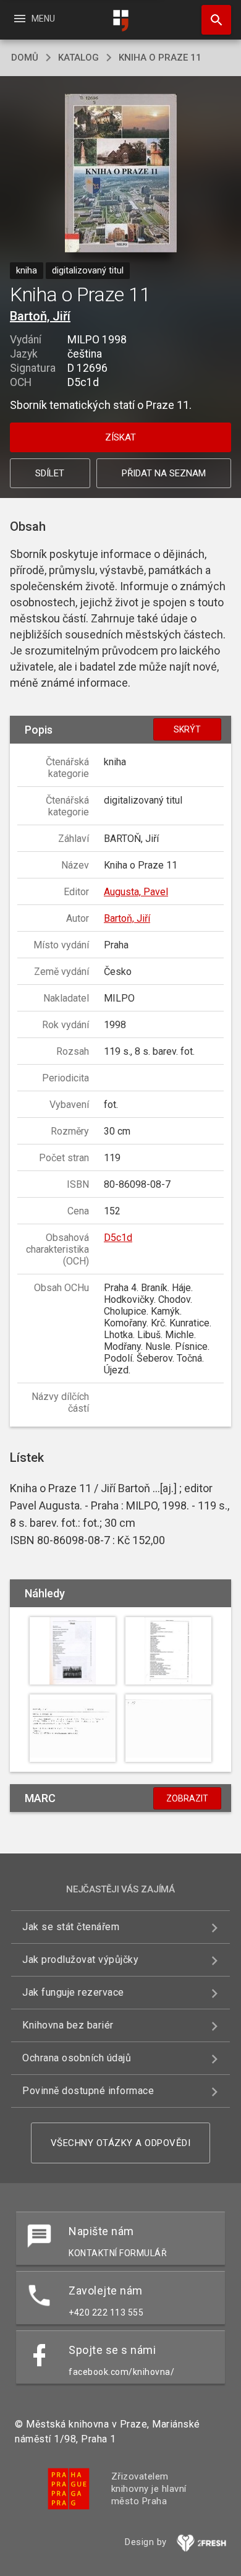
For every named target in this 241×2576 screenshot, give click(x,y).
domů (25, 58)
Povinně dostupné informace (88, 2091)
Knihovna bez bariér (68, 2025)
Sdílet (50, 473)
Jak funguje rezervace (73, 1992)
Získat (120, 437)
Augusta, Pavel (136, 892)
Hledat (212, 20)
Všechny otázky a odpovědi (121, 2143)
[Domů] (120, 21)
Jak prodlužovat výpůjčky (80, 1960)
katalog (78, 58)
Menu (34, 19)
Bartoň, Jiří (40, 316)
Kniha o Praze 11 (160, 58)
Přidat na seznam (164, 473)
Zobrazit (187, 1798)
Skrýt (187, 729)
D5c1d (118, 1238)
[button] (121, 174)
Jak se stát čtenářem (71, 1927)
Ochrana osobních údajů (77, 2058)
